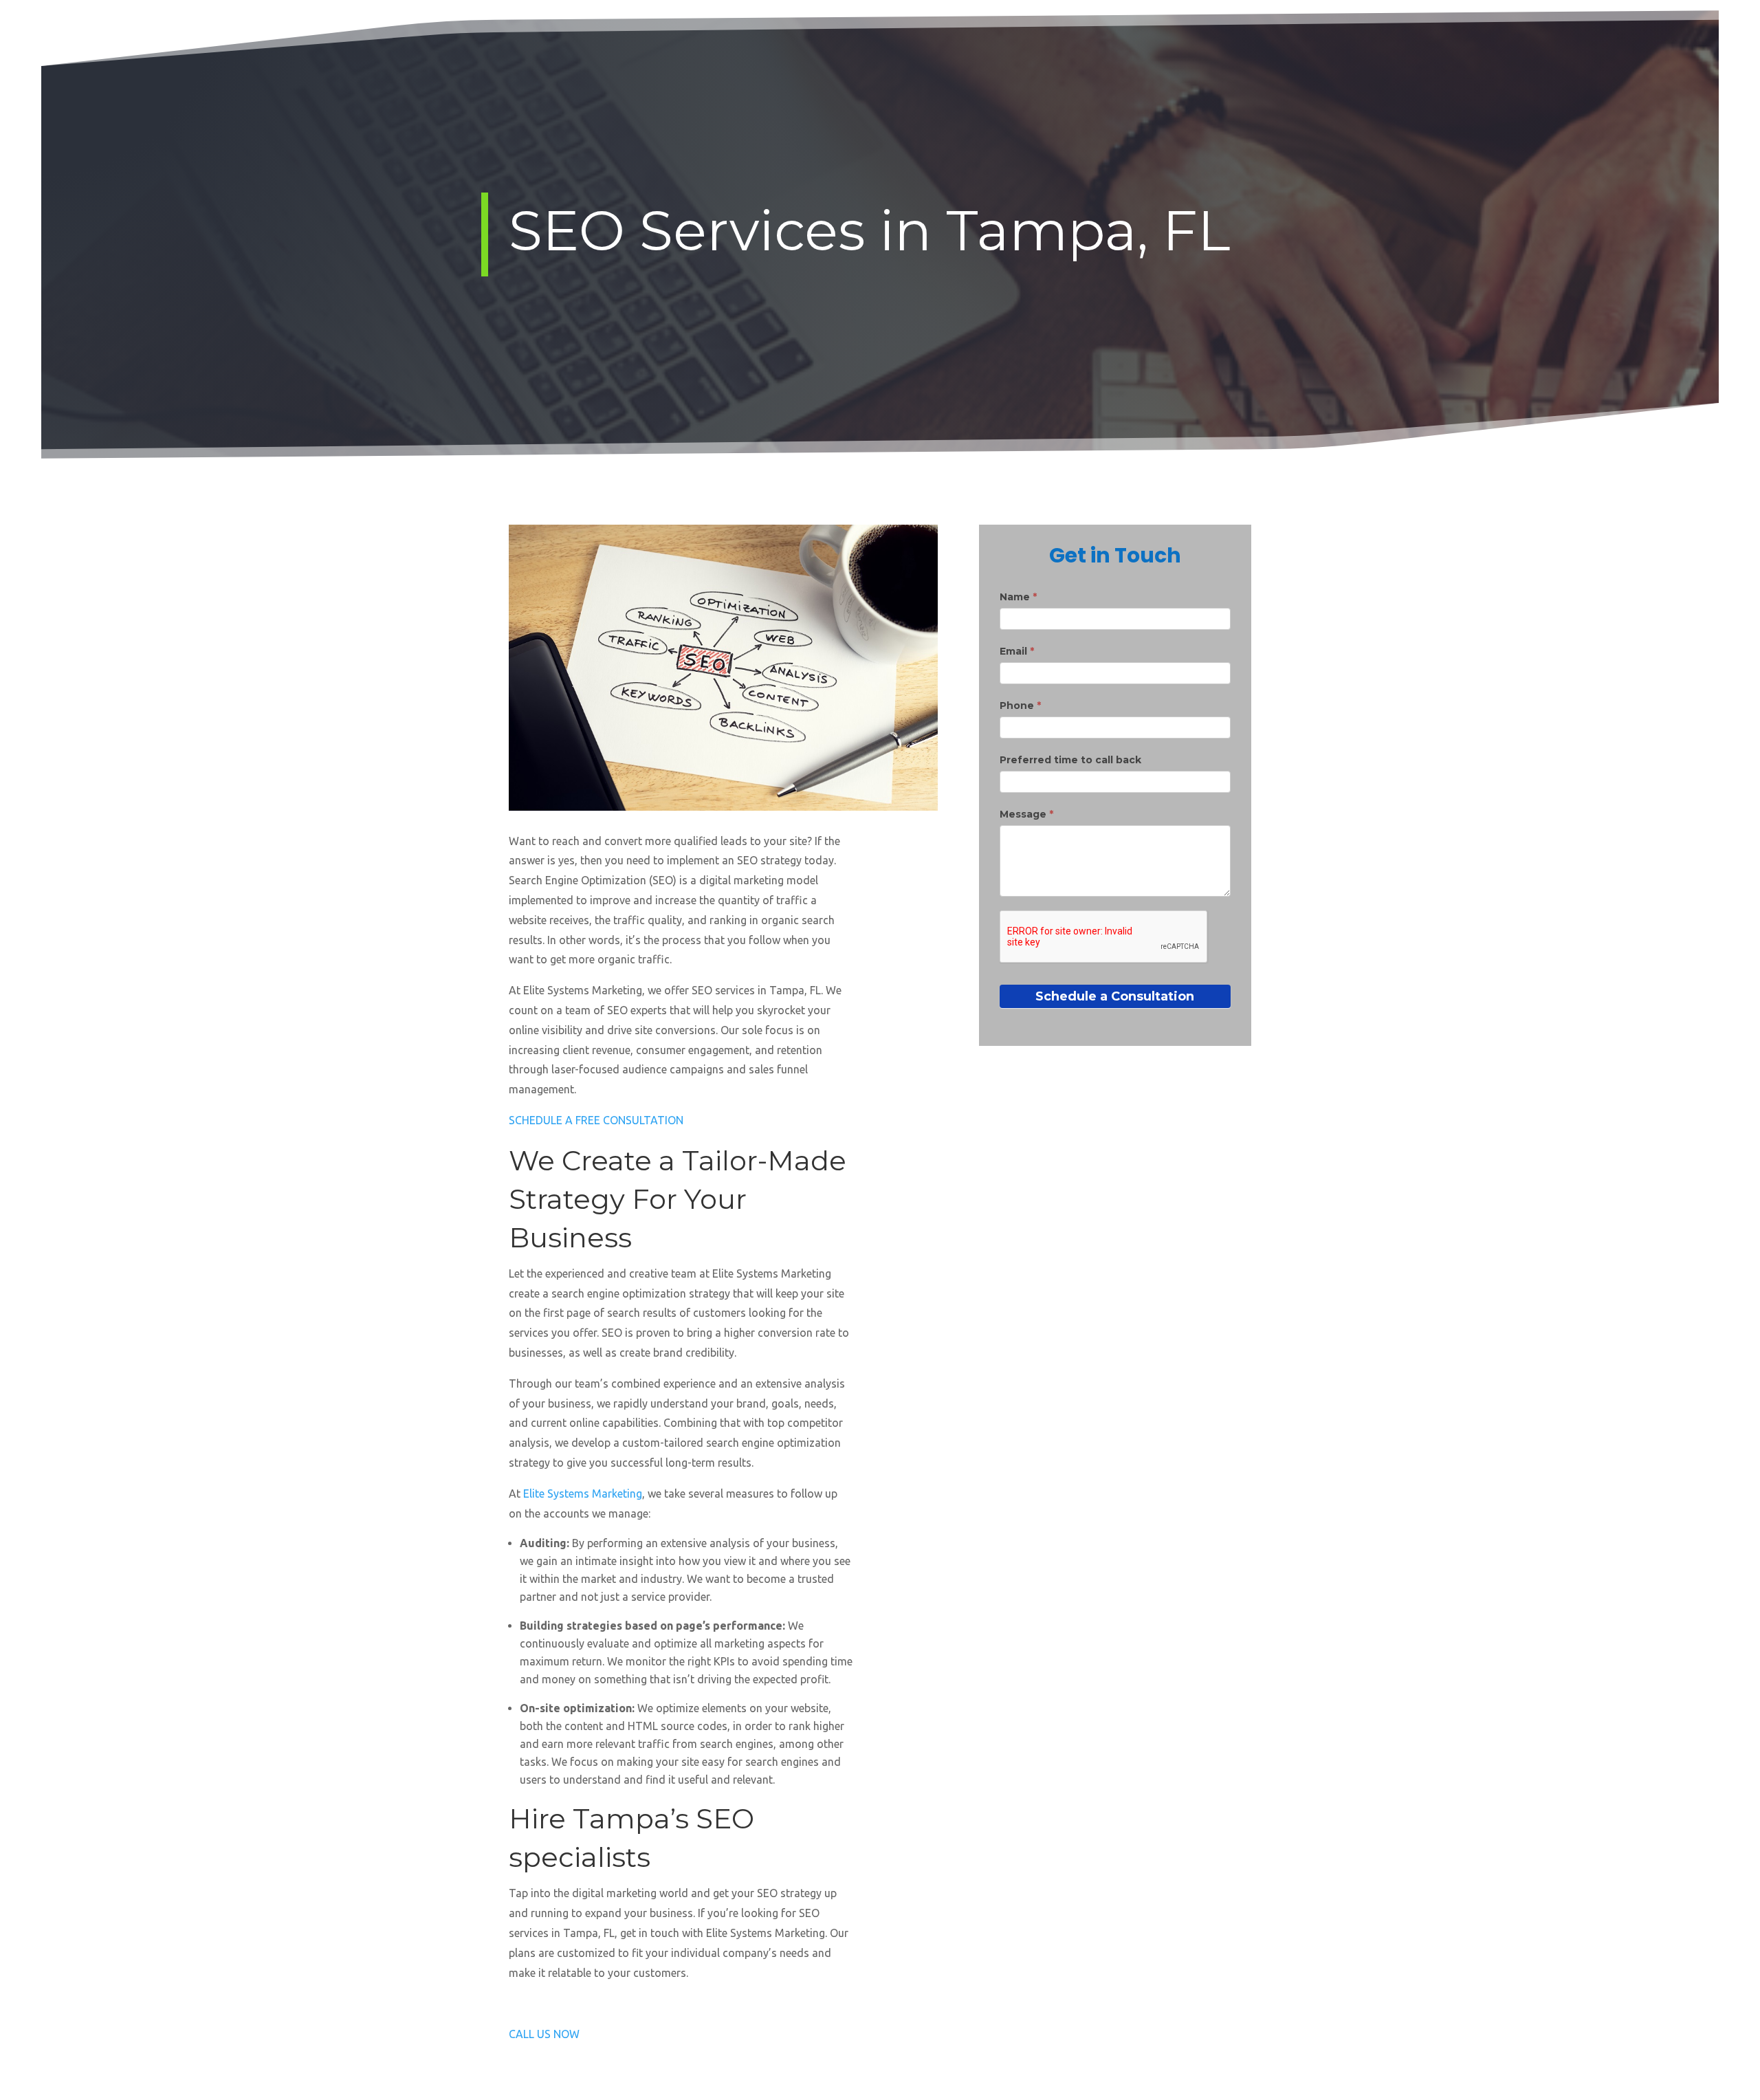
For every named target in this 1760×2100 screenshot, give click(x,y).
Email (1017, 651)
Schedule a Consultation (1115, 996)
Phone (1020, 706)
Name (1018, 597)
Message (1026, 814)
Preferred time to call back (1070, 760)
